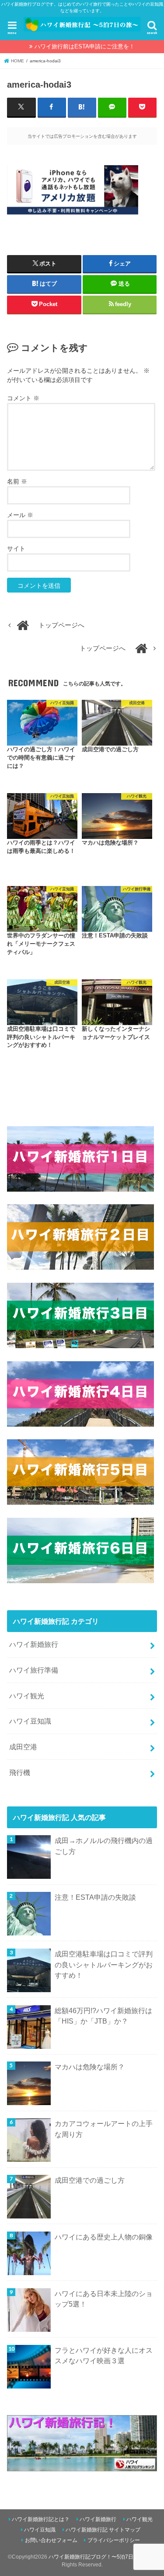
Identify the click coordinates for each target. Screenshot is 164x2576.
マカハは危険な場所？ (90, 2067)
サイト (16, 549)
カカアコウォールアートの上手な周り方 (104, 2129)
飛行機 (20, 1772)
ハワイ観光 (27, 1696)
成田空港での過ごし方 (90, 2180)
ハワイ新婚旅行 (34, 1644)
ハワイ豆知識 (30, 1721)
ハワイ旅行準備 (34, 1670)
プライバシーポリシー (114, 2540)
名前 (17, 481)
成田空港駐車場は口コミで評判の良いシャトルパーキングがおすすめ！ (104, 1964)
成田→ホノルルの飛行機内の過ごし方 (104, 1846)
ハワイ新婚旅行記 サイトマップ (103, 2530)
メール (20, 515)
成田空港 (23, 1747)
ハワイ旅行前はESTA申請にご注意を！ (85, 46)
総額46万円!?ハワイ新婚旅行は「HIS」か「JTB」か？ (103, 2016)
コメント (23, 398)
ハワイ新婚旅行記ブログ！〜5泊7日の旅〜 (99, 2557)
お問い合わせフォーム (51, 2540)
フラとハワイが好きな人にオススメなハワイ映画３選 (104, 2356)
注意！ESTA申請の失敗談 (95, 1897)
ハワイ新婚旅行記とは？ (41, 2519)
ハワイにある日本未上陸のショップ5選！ (104, 2299)
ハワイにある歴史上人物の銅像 (104, 2237)
